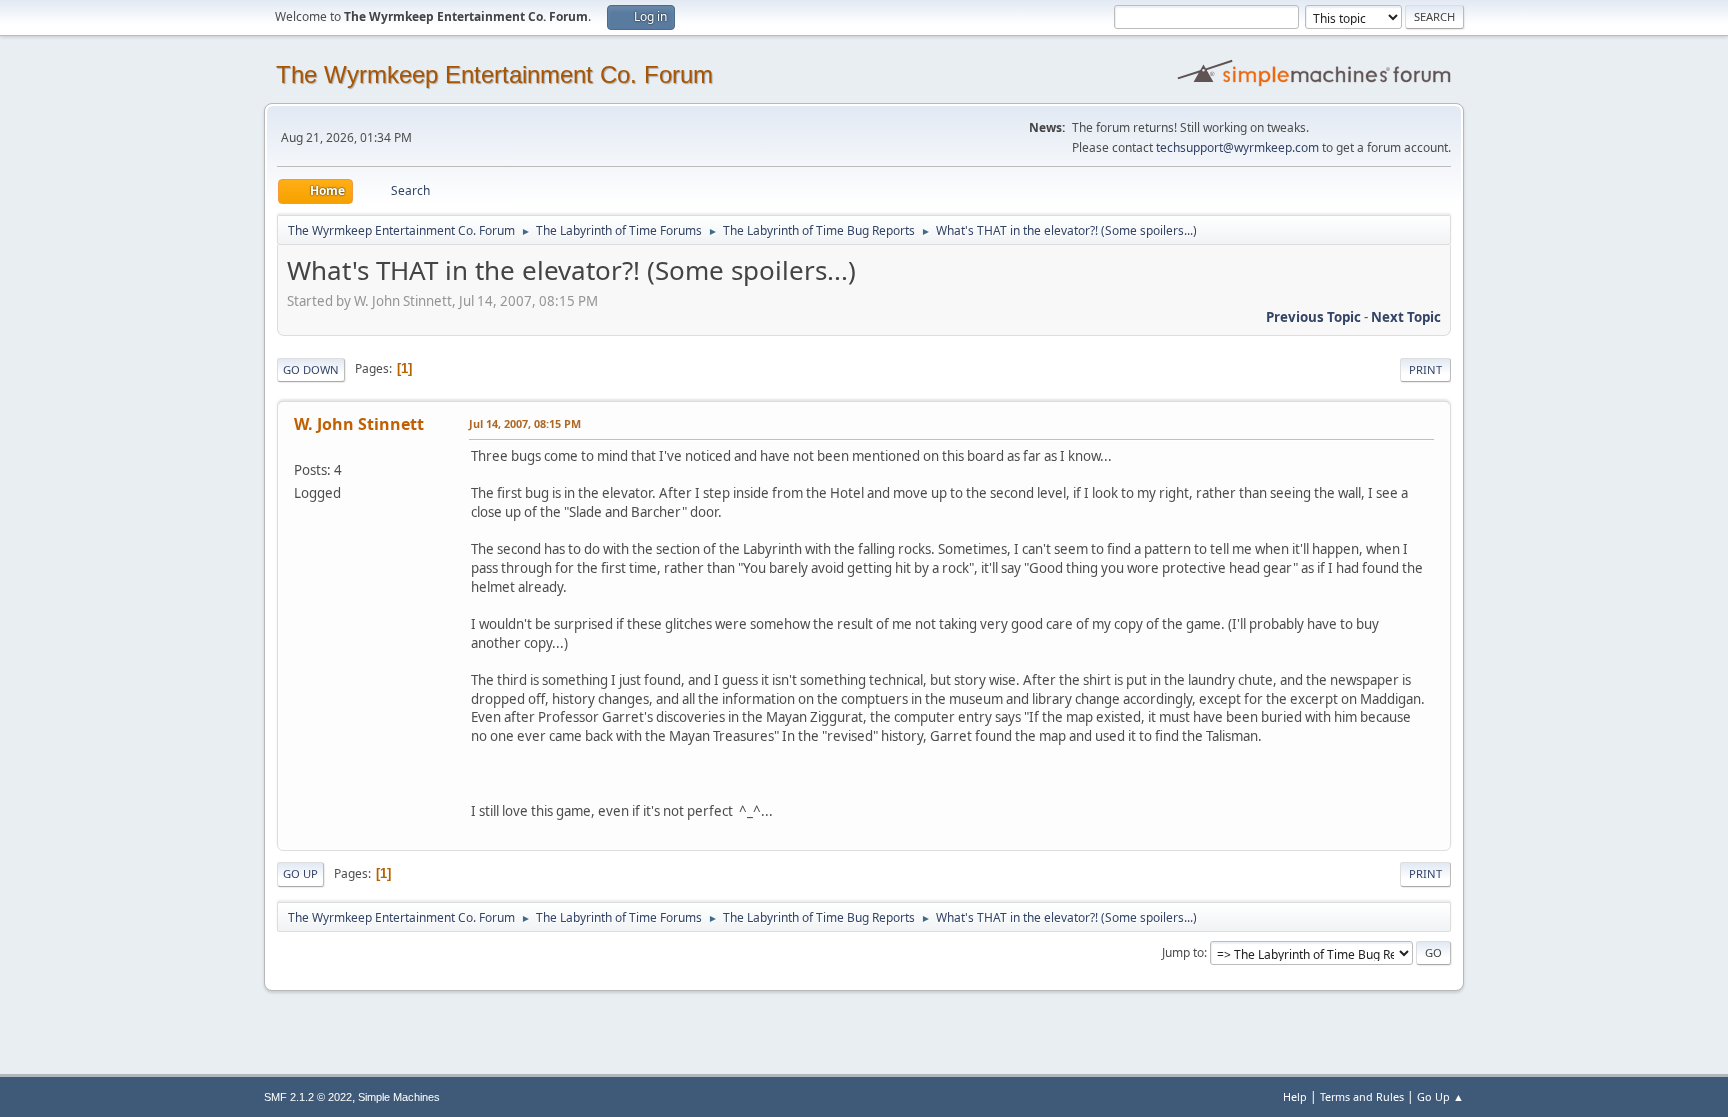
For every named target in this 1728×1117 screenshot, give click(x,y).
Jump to (1183, 952)
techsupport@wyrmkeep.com (1237, 147)
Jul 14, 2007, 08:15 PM (525, 423)
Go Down (311, 369)
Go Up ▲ (1440, 1096)
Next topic (1406, 317)
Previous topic (1313, 317)
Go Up (300, 873)
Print (1425, 369)
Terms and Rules (1362, 1096)
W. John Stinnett (359, 424)
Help (1295, 1096)
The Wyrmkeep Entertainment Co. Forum (494, 74)
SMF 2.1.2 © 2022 (308, 1097)
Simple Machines (399, 1097)
